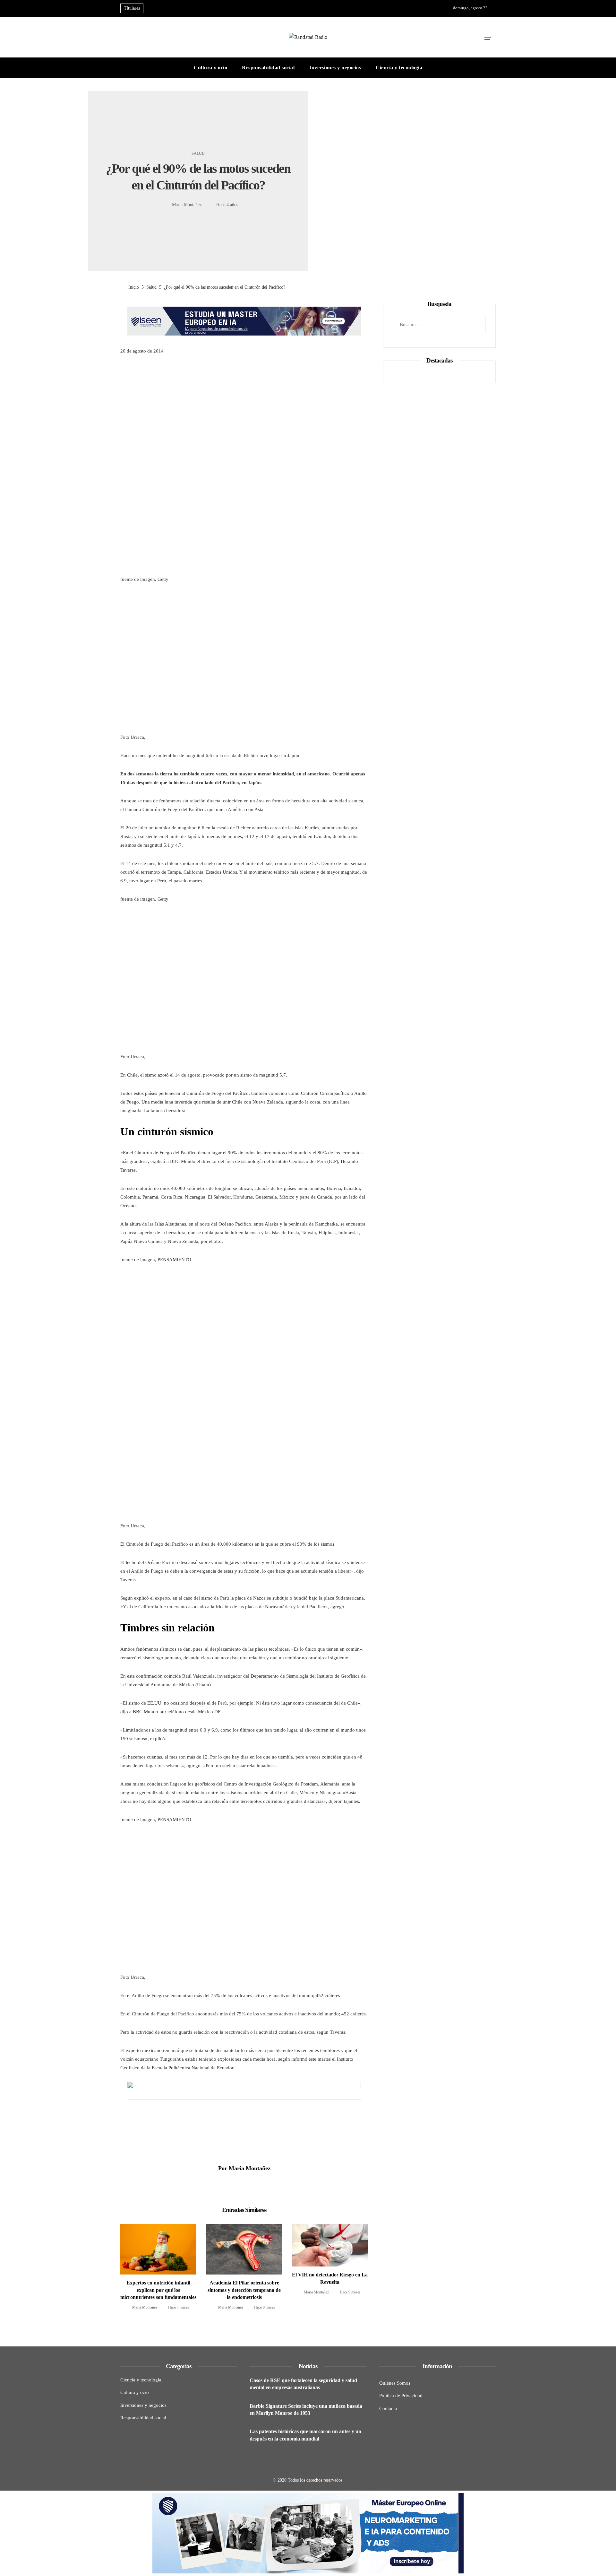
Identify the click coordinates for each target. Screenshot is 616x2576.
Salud (198, 153)
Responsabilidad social (143, 2418)
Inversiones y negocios (143, 2405)
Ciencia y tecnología (141, 2380)
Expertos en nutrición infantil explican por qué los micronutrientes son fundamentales (158, 2290)
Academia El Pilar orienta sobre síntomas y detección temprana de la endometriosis (244, 2290)
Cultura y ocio (135, 2392)
